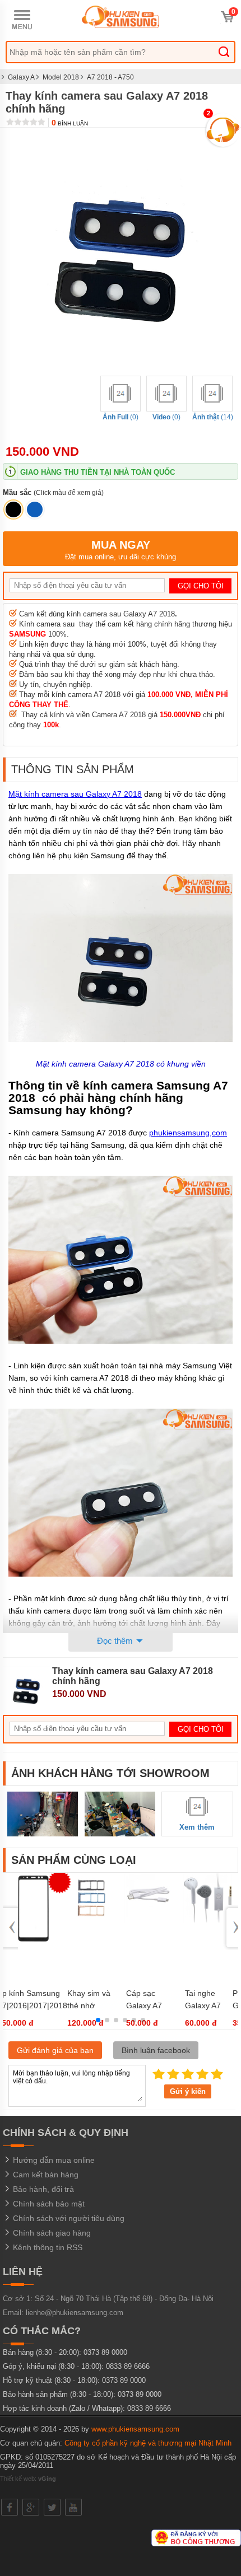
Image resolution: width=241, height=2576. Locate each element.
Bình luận (70, 123)
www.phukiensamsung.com (135, 2429)
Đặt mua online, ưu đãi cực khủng (121, 550)
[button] (98, 2020)
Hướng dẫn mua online (53, 2160)
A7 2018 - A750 (110, 77)
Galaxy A (21, 77)
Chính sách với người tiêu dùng (68, 2218)
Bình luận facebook (156, 2050)
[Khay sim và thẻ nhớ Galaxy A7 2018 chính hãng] (91, 1920)
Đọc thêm (116, 1641)
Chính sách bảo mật (48, 2204)
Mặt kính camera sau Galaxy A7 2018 (75, 794)
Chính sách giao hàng (51, 2233)
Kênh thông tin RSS (47, 2247)
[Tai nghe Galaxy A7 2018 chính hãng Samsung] (208, 1920)
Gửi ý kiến (188, 2091)
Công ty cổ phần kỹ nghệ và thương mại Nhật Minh (148, 2443)
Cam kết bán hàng (45, 2175)
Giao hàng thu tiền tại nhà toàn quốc (98, 472)
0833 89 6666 (128, 2366)
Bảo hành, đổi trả (42, 2189)
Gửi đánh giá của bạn (55, 2050)
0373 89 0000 (105, 2352)
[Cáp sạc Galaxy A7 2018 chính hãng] (150, 1920)
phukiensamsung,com (188, 1133)
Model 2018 (61, 77)
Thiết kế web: (28, 2479)
